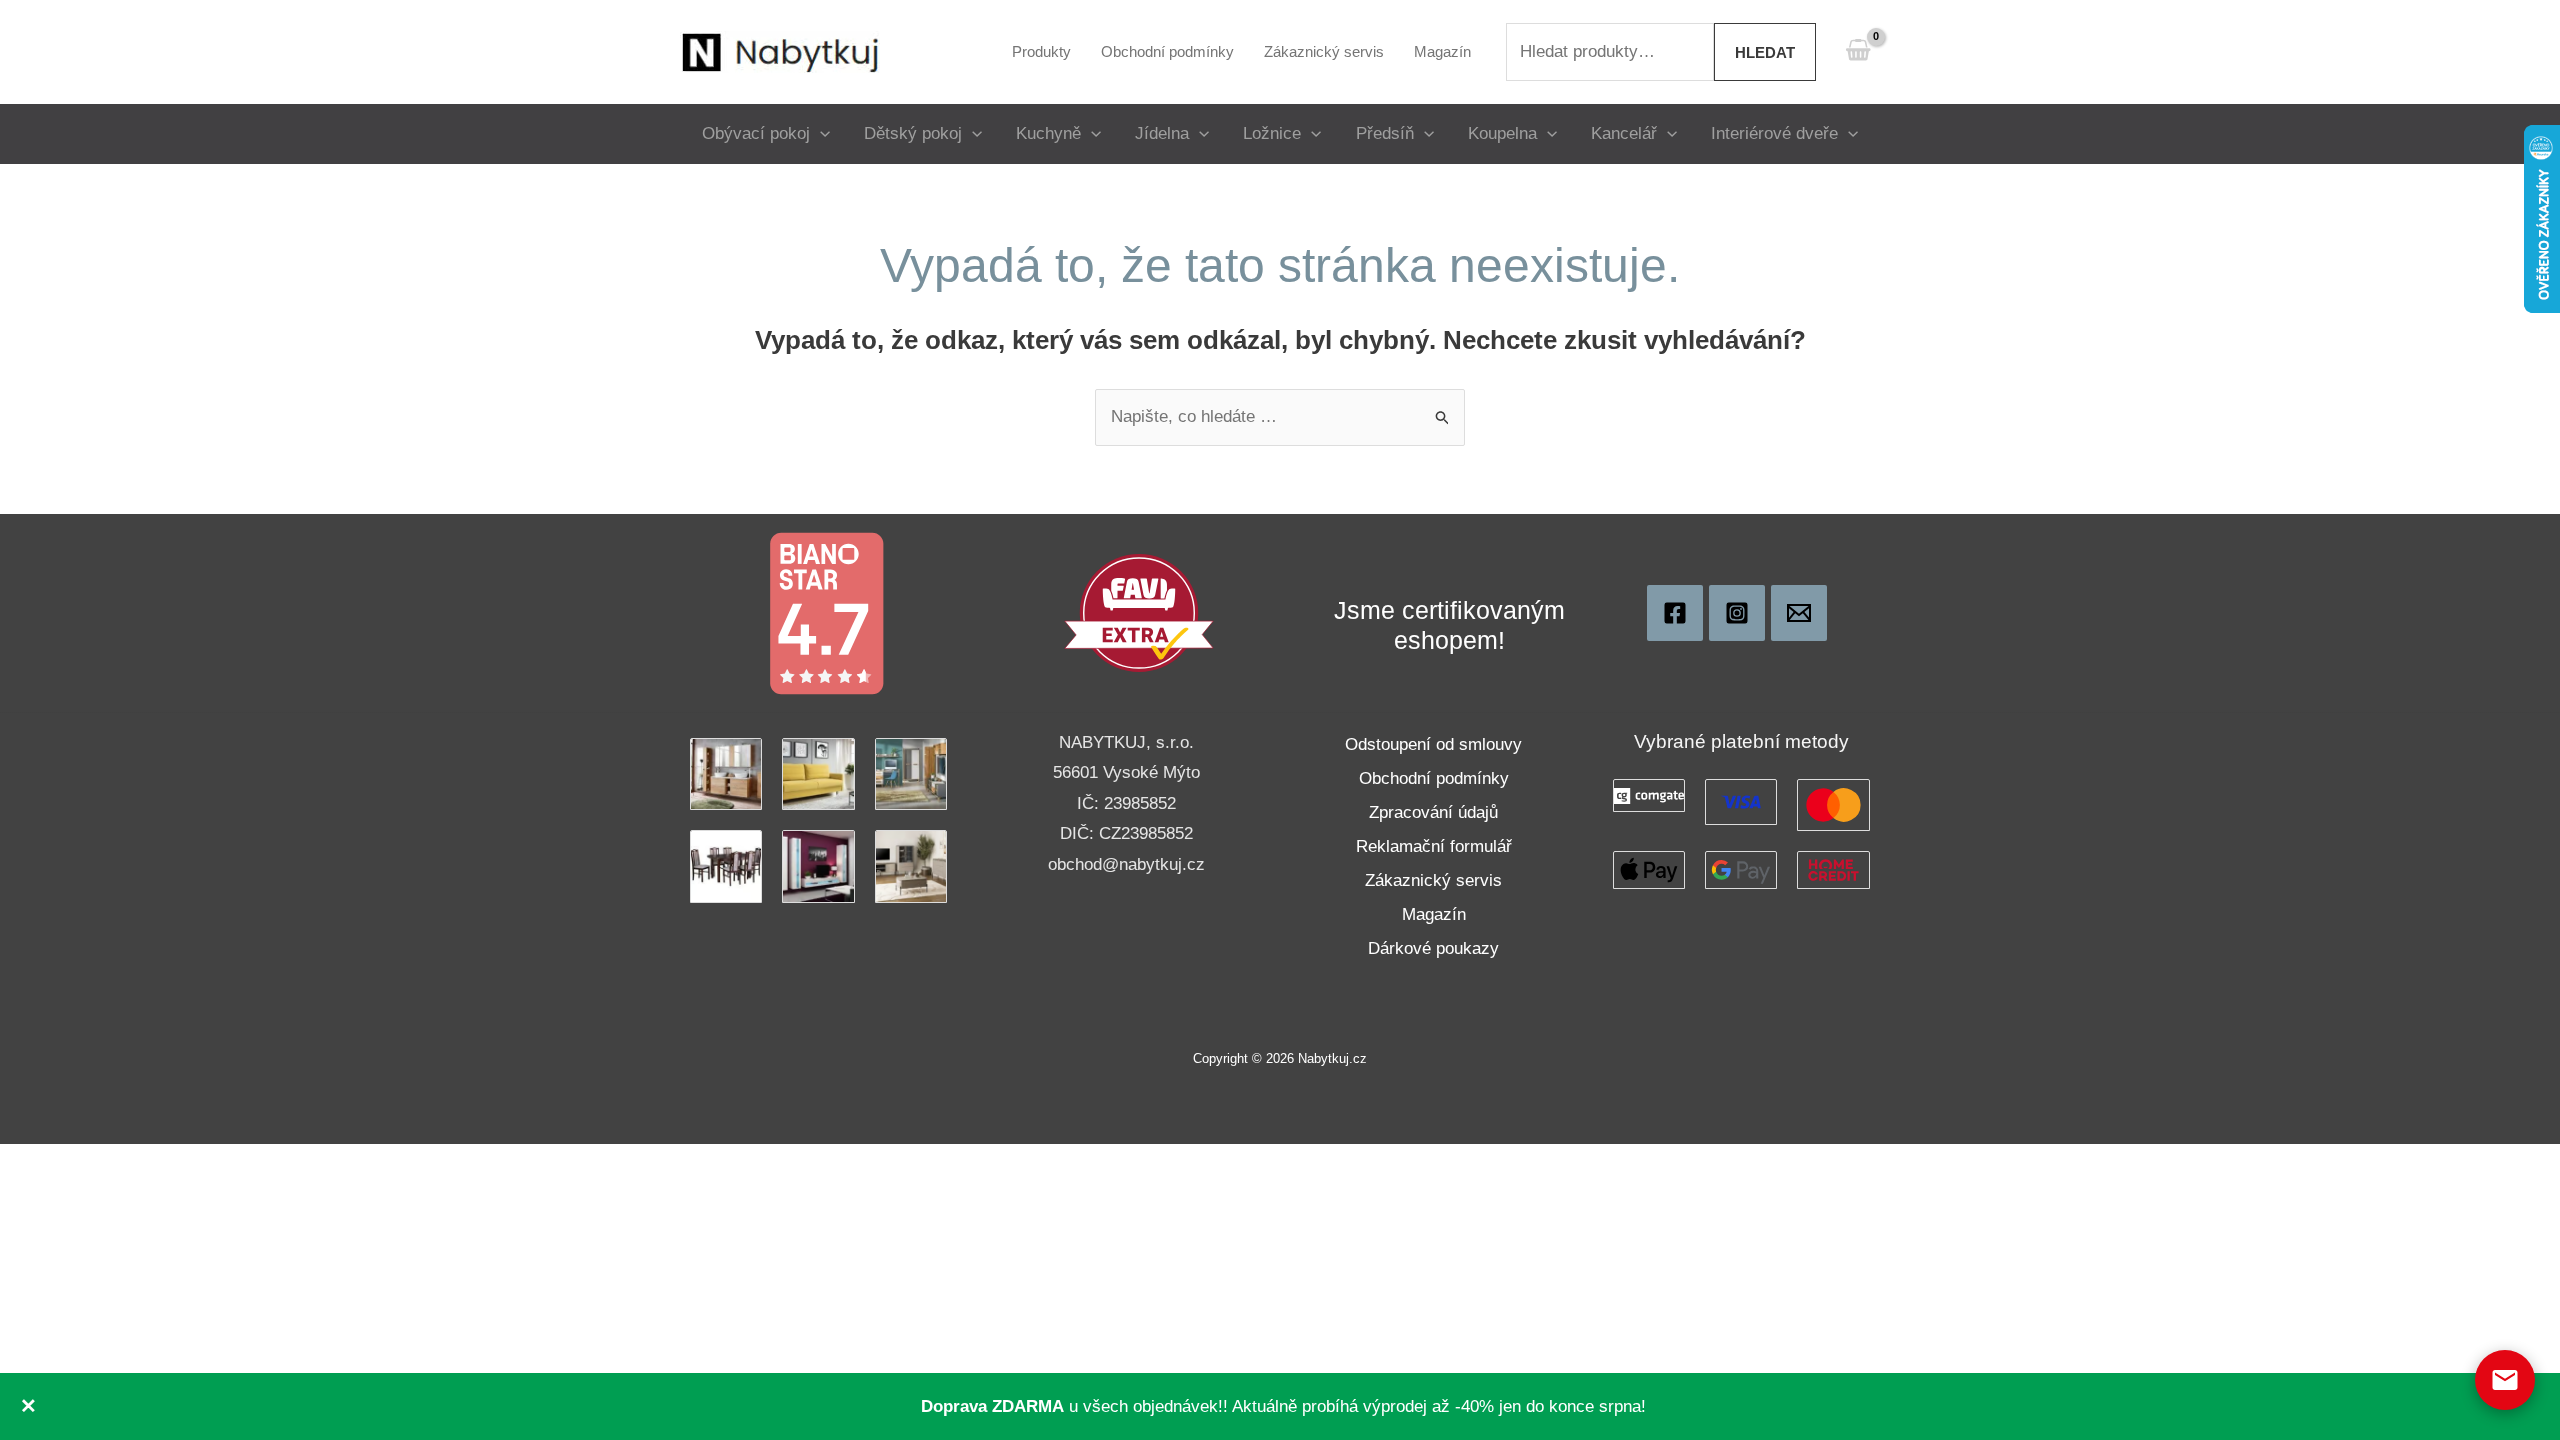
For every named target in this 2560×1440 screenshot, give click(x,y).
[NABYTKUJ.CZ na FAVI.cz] (1139, 612)
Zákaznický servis (1433, 880)
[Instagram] (1737, 613)
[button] (820, 133)
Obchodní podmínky (1434, 778)
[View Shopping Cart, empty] (1858, 51)
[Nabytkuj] (1675, 613)
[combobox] (1610, 52)
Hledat (1765, 52)
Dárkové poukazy (1433, 948)
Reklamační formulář (1434, 846)
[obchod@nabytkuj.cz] (1799, 613)
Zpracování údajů (1433, 812)
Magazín (1434, 914)
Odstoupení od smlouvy (1433, 744)
